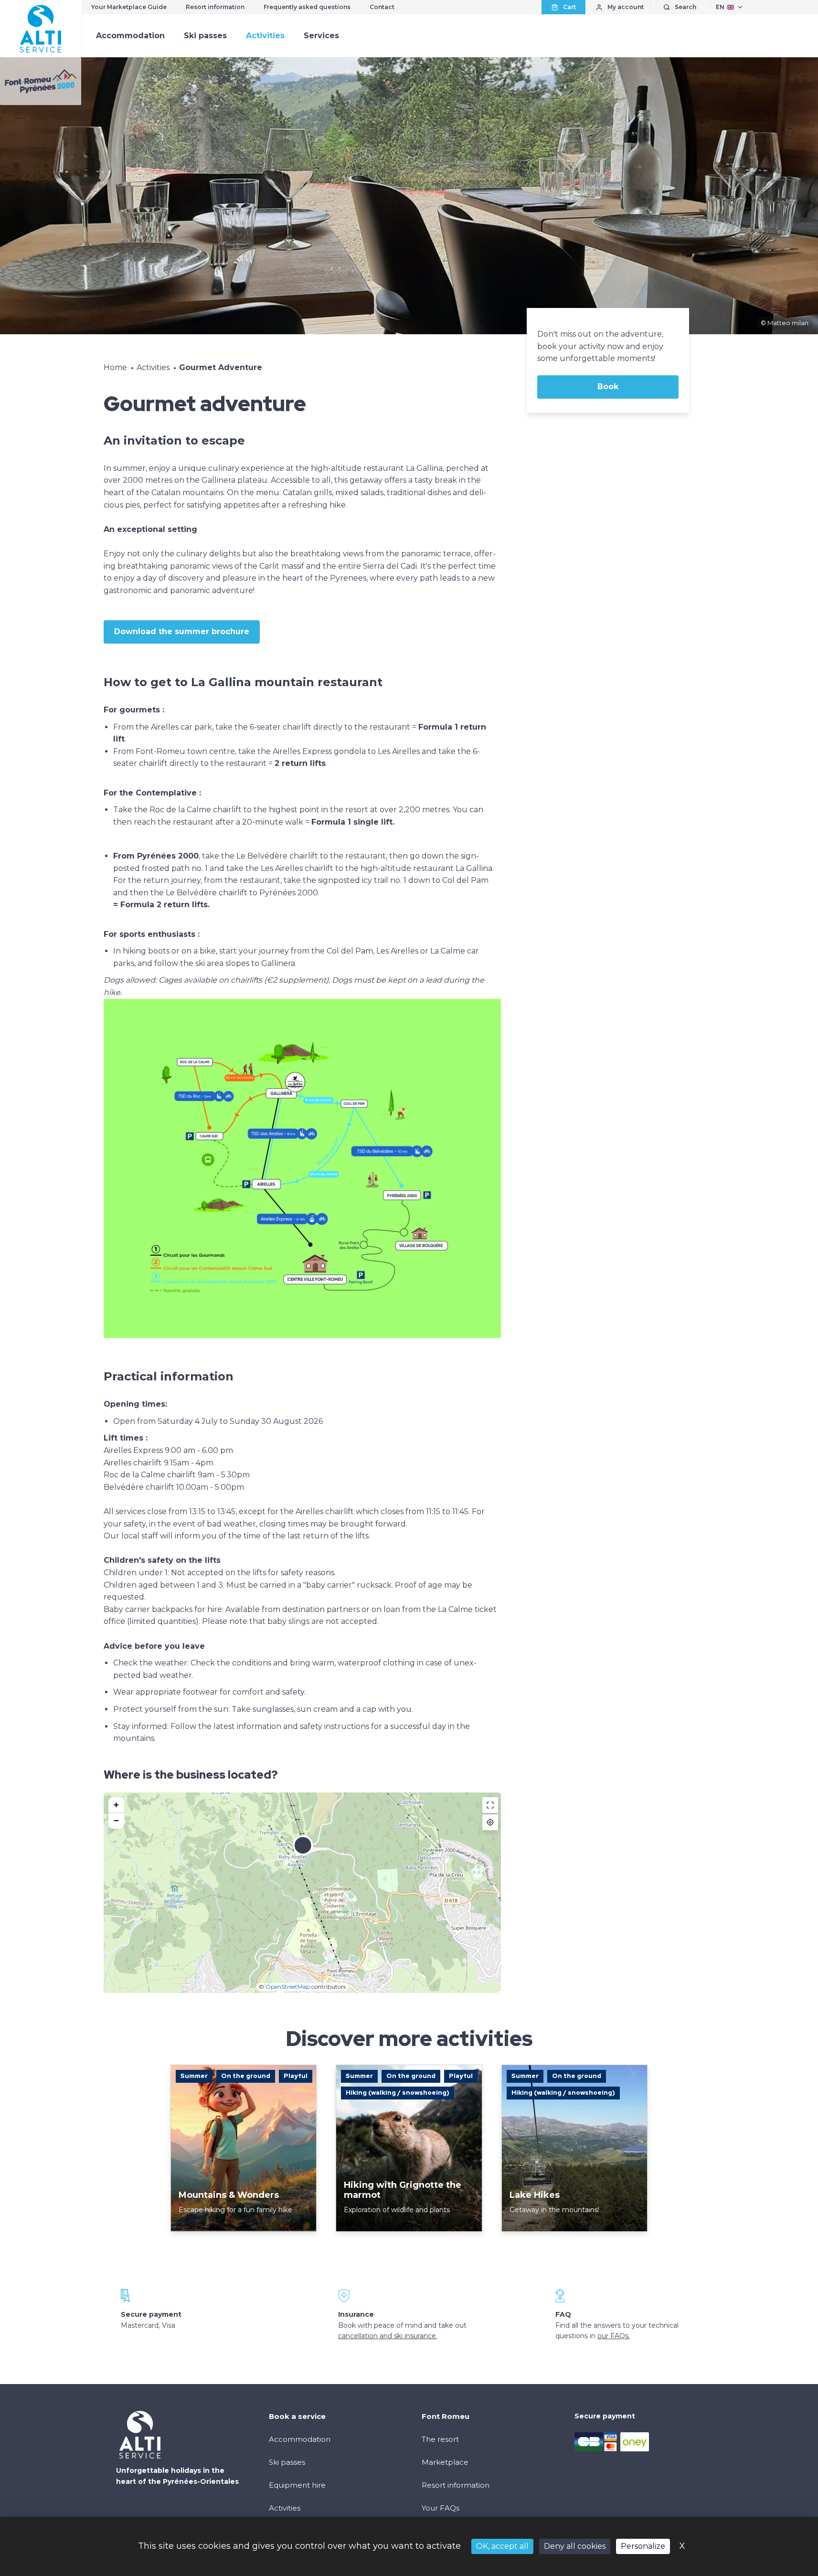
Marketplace (445, 2462)
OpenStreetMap (288, 1987)
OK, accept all (502, 2546)
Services (321, 36)
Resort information (215, 7)
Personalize (643, 2546)
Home (115, 367)
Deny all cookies (575, 2546)
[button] (303, 1851)
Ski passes (205, 36)
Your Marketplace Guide (129, 7)
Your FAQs (441, 2508)
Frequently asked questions (307, 7)
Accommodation (130, 36)
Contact (382, 7)
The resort (440, 2439)
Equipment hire (297, 2485)
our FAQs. (614, 2336)
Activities (265, 36)
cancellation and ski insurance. (388, 2336)
